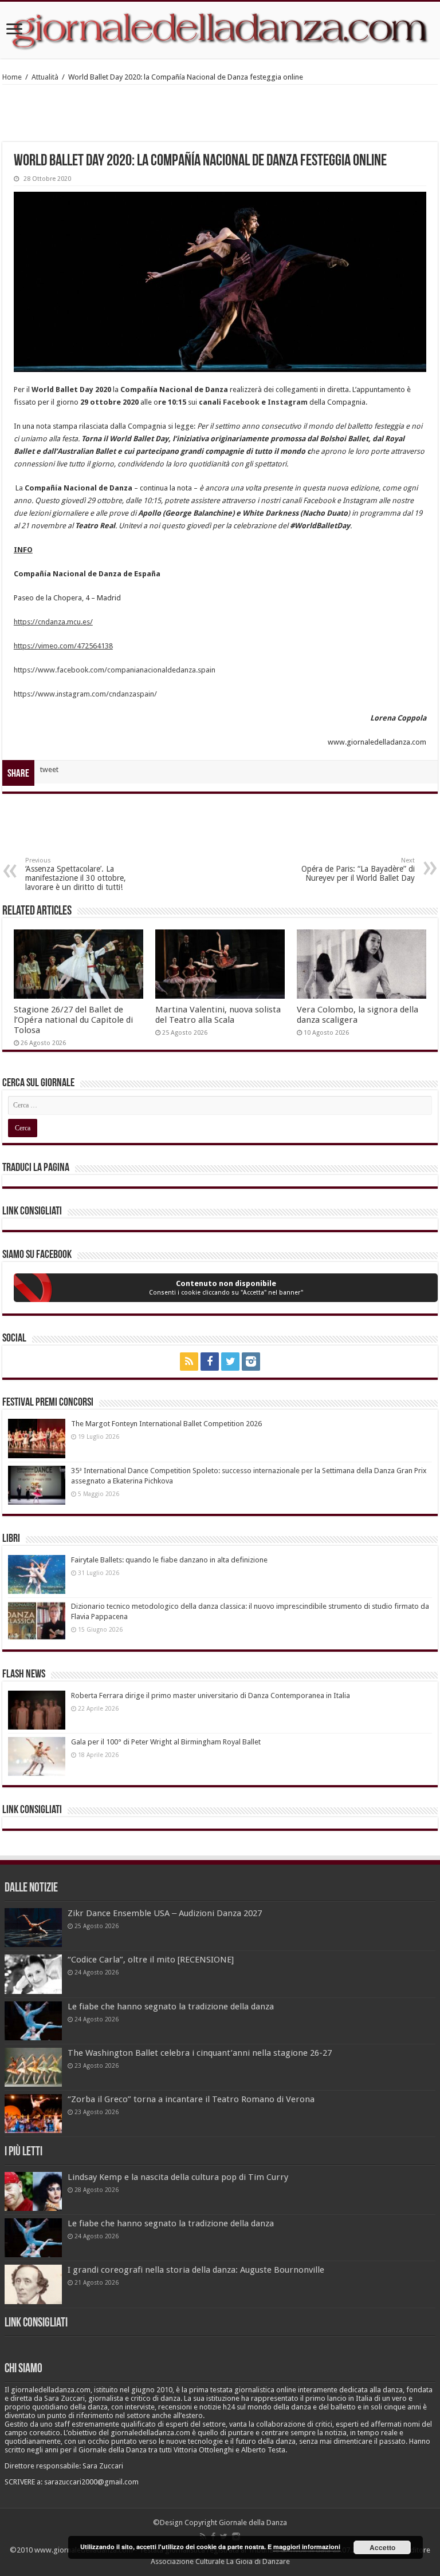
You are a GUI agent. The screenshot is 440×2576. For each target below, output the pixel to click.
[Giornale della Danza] (220, 30)
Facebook (242, 402)
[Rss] (189, 1362)
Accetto (382, 2547)
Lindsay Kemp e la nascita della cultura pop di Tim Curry (178, 2177)
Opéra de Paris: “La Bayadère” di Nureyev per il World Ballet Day (358, 870)
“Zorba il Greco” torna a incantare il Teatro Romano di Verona (191, 2099)
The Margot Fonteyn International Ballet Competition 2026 (166, 1424)
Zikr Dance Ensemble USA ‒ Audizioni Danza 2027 (165, 1913)
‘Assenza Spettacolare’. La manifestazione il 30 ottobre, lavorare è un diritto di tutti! (76, 874)
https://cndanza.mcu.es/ (53, 622)
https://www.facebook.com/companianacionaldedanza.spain (115, 670)
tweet (49, 769)
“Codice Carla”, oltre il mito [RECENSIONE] (151, 1960)
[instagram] (251, 1362)
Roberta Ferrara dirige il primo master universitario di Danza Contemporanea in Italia (211, 1695)
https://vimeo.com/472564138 (63, 646)
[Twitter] (230, 1362)
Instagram (288, 402)
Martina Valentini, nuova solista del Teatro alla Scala (218, 1015)
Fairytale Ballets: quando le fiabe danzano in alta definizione (169, 1560)
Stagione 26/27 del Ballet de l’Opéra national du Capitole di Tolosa (73, 1020)
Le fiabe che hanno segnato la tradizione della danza (171, 2007)
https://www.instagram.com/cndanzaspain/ (85, 694)
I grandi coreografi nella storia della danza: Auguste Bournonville (196, 2270)
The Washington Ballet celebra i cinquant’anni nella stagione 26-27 (200, 2053)
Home (12, 77)
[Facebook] (210, 1362)
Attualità (45, 77)
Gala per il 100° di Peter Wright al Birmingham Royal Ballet (166, 1742)
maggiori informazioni (307, 2547)
